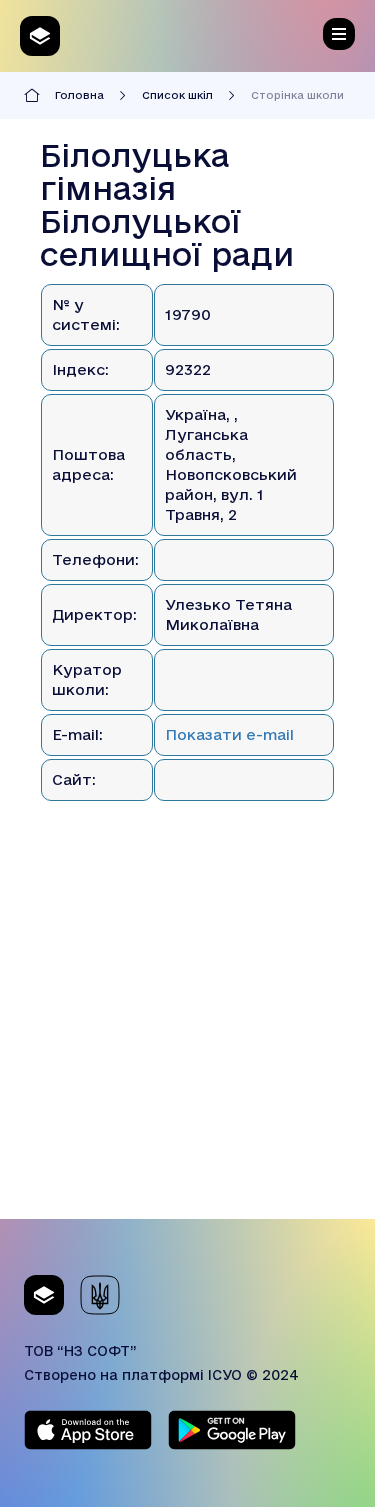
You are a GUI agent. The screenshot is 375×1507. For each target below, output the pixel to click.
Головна (79, 95)
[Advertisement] (187, 1031)
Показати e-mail (229, 734)
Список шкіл (177, 95)
